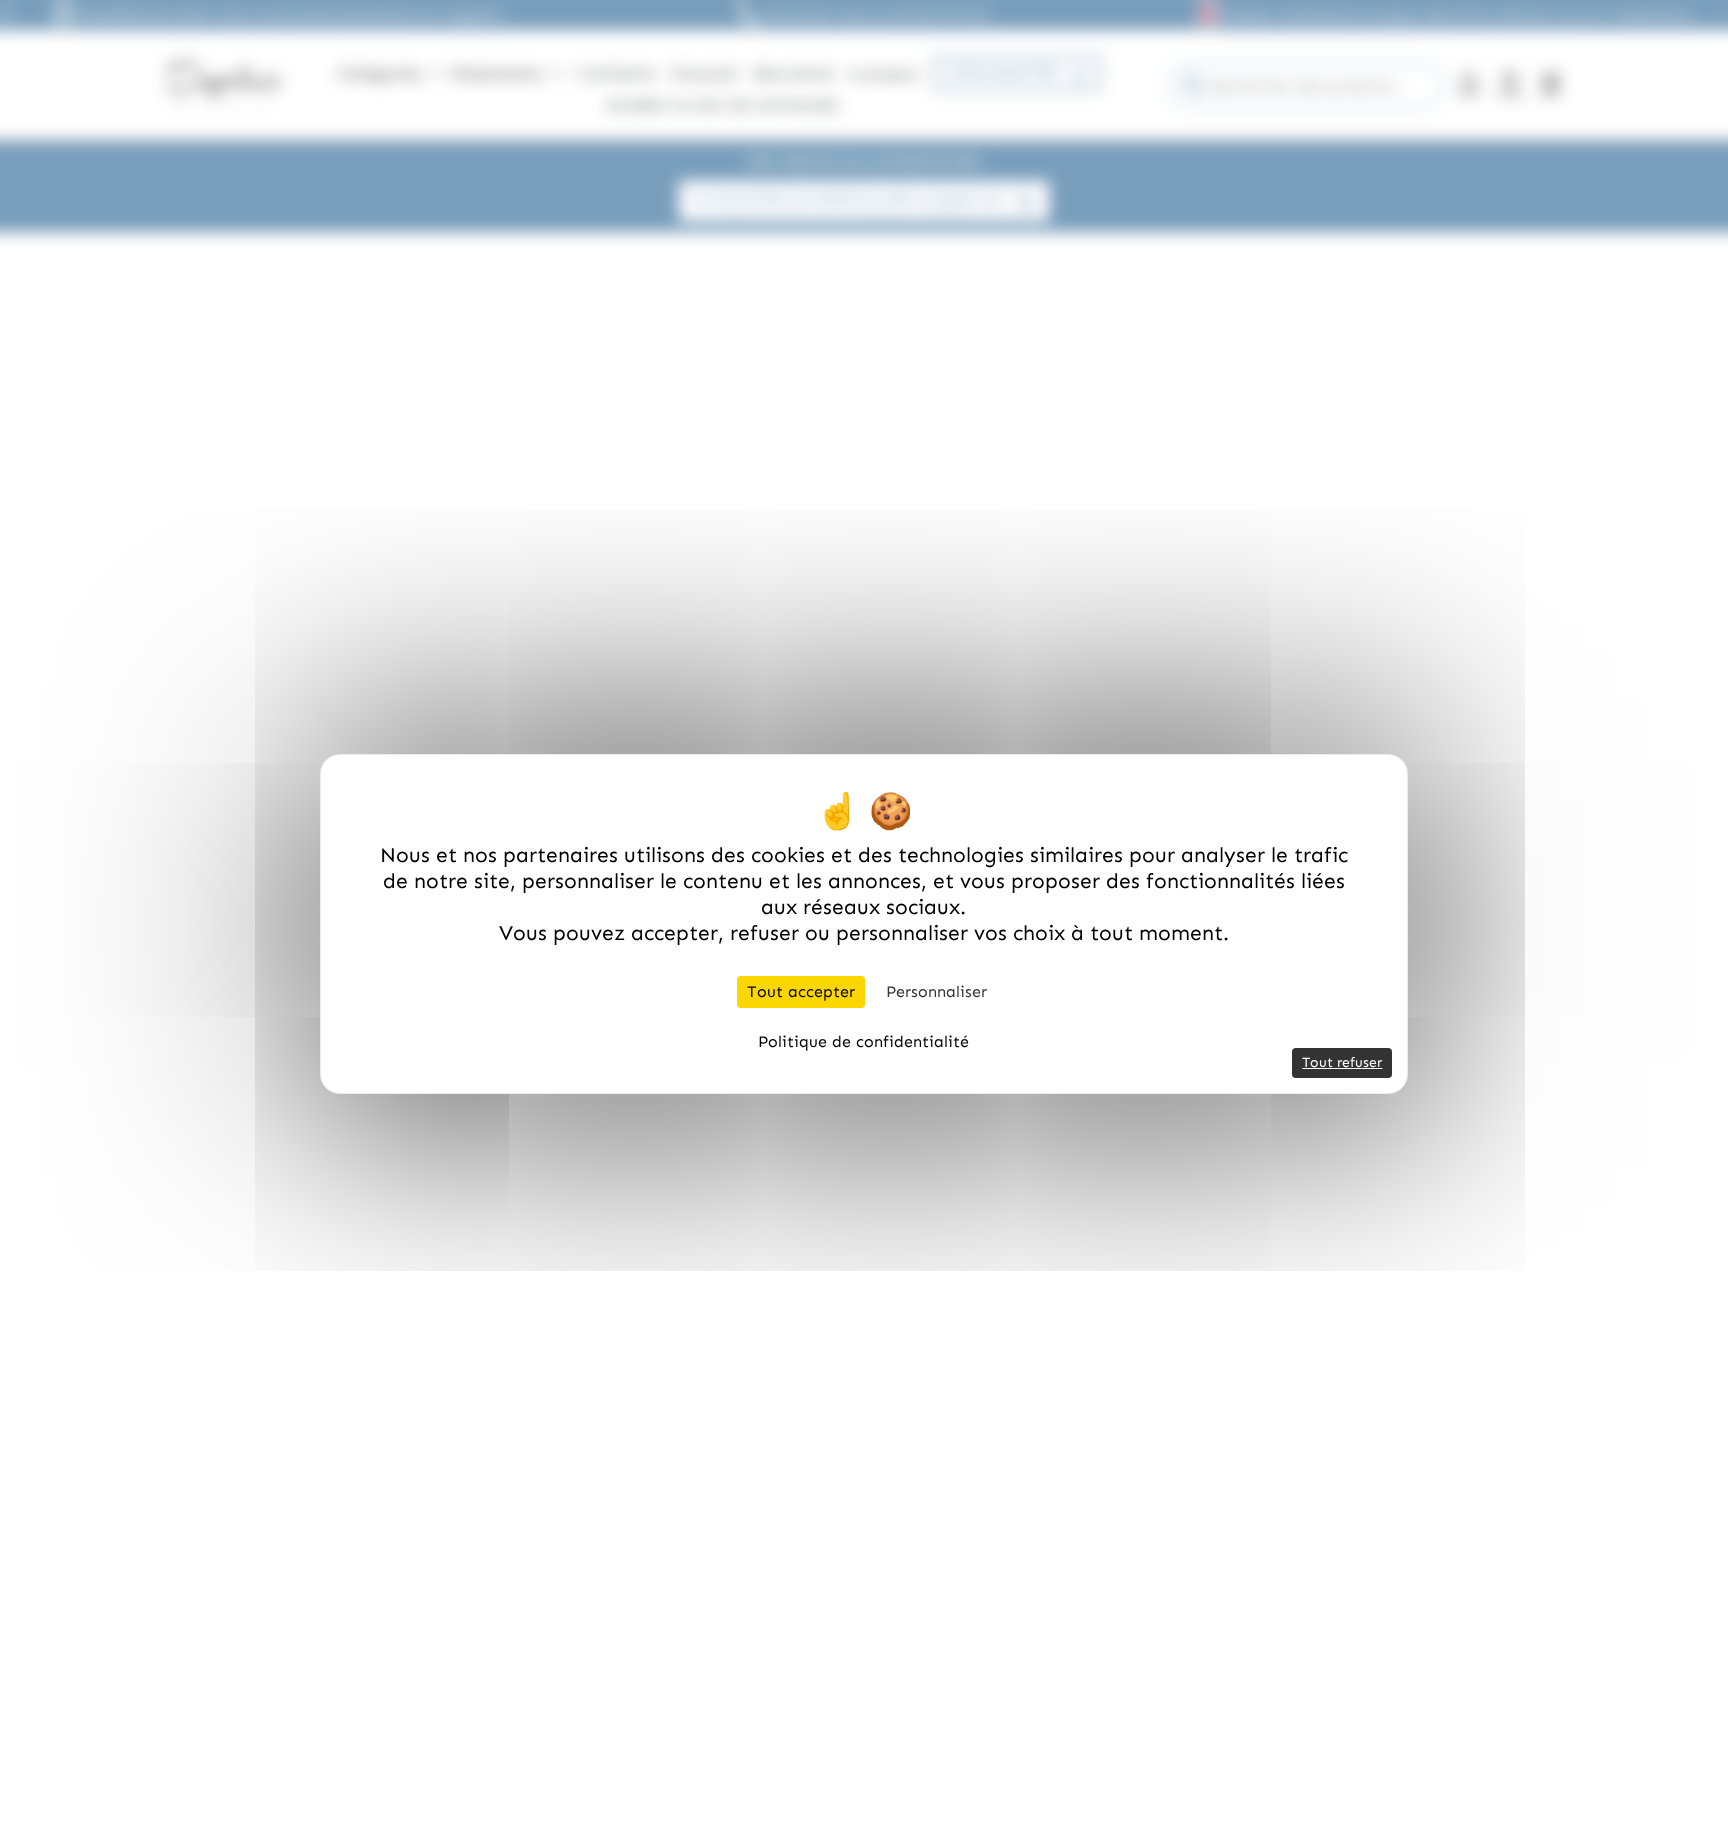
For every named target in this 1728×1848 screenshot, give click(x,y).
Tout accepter (801, 991)
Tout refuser (1342, 1062)
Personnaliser (936, 991)
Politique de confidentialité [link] (863, 1041)
